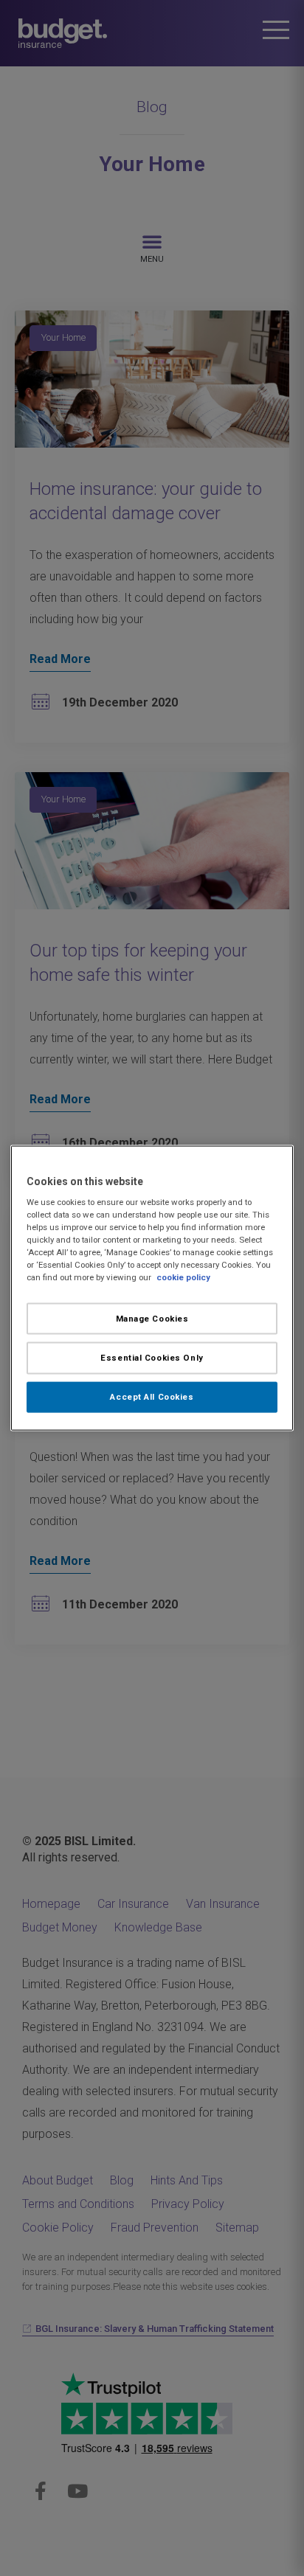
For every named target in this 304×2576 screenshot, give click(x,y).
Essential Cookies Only (152, 1358)
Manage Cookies (152, 1318)
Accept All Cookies (152, 1397)
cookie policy (183, 1277)
